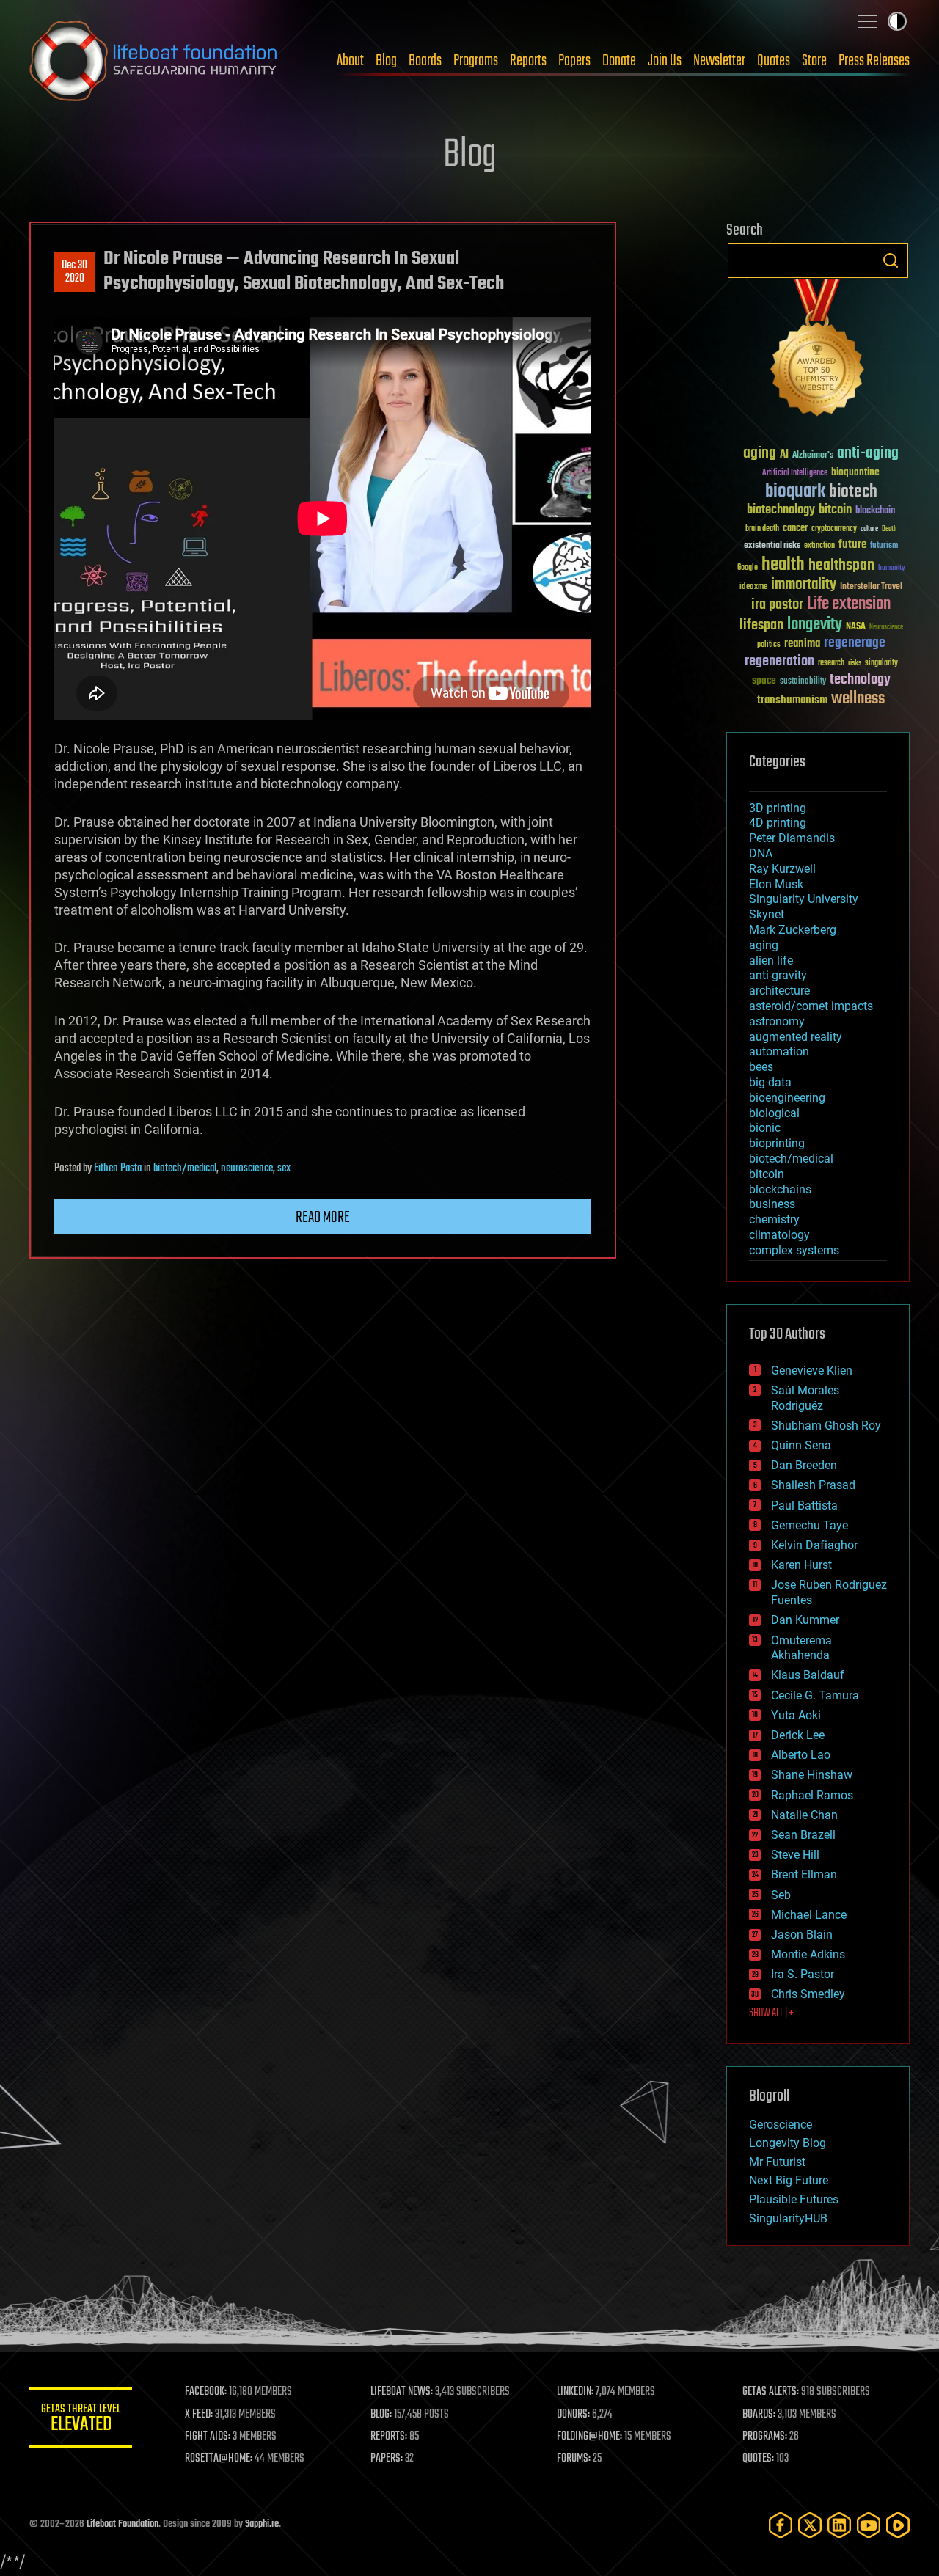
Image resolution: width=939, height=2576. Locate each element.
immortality (804, 585)
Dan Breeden (804, 1465)
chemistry (774, 1219)
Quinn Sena (801, 1445)
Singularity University (804, 899)
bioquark (795, 492)
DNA (761, 853)
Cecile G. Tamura (815, 1695)
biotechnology (781, 510)
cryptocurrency (834, 529)
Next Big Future (789, 2180)
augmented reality (796, 1037)
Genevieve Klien (812, 1371)
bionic (765, 1128)
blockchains (780, 1189)
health (783, 565)
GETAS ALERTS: (771, 2392)
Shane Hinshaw (812, 1775)
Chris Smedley (808, 1994)
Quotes (774, 61)
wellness (858, 699)
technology (860, 680)
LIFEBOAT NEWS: (402, 2392)
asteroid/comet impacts (811, 1006)
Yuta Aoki (796, 1715)
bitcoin (835, 510)
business (772, 1204)
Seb (781, 1895)
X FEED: (199, 2415)
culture (869, 529)
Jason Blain (802, 1935)
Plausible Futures (794, 2199)
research (831, 663)
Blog (386, 61)
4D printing (778, 823)
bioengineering (787, 1098)
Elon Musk (776, 884)
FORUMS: (574, 2459)
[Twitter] (810, 2525)
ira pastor (777, 605)
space (764, 680)
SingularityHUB (788, 2218)
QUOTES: (758, 2459)
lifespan (761, 625)
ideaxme (753, 588)
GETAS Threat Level (81, 2420)
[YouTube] (869, 2525)
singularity (881, 663)
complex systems (794, 1250)
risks (855, 663)
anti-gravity (778, 975)
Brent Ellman (804, 1874)
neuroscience (247, 1168)
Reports (528, 61)
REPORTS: (389, 2437)
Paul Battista (804, 1505)
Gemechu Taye (810, 1525)
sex (284, 1168)
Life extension (849, 604)
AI (784, 455)
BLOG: (381, 2415)
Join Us (665, 61)
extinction (819, 546)
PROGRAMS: (765, 2437)
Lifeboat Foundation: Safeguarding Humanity (154, 61)
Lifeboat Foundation (123, 2524)
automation (779, 1051)
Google (748, 568)
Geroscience (781, 2125)
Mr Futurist (777, 2162)
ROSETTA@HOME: (219, 2459)
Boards (425, 61)
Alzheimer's (813, 456)
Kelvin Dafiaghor (814, 1545)
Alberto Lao (801, 1755)
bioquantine (855, 472)
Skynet (767, 914)
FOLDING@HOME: (589, 2437)
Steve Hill (795, 1855)
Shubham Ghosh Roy (826, 1426)
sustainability (803, 682)
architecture (779, 991)
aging (760, 454)
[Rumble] (898, 2525)
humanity (892, 568)
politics (769, 645)
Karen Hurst (801, 1565)
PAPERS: (387, 2459)
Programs (476, 61)
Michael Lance (809, 1915)
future (852, 545)
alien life (771, 960)
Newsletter (719, 61)
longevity (815, 625)
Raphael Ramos (812, 1795)
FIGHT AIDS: (208, 2437)
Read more (323, 1218)
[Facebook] (781, 2525)
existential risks (772, 546)
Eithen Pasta (118, 1168)
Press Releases (874, 61)
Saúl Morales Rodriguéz (805, 1398)
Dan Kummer (805, 1620)
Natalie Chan (804, 1815)
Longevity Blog (788, 2143)
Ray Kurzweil (782, 869)
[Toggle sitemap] (867, 21)
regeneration (779, 661)
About (350, 61)
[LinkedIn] (839, 2525)
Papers (574, 61)
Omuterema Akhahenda (801, 1648)
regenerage (855, 643)
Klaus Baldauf (808, 1675)
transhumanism (792, 700)
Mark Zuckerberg (793, 930)
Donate (619, 61)
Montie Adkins (808, 1954)
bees (761, 1067)
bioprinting (777, 1143)
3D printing (778, 808)
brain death (762, 529)
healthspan (841, 566)
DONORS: (573, 2415)
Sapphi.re (262, 2524)
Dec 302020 (74, 272)
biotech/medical (185, 1168)
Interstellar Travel (871, 587)
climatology (779, 1235)
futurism (884, 546)
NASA (856, 627)
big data (770, 1082)
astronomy (777, 1021)
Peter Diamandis (792, 838)
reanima (802, 644)
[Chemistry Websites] (818, 351)
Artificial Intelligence (795, 473)
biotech (853, 492)
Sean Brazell (803, 1835)
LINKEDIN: (575, 2392)
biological (774, 1113)
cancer (795, 529)
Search (891, 260)
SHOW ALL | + (771, 2013)
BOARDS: (759, 2415)
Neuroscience (886, 628)
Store (814, 61)
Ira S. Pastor (803, 1974)
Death (889, 529)
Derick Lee (798, 1735)
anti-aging (868, 454)
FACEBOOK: (206, 2392)
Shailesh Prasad (813, 1485)
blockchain (875, 511)
